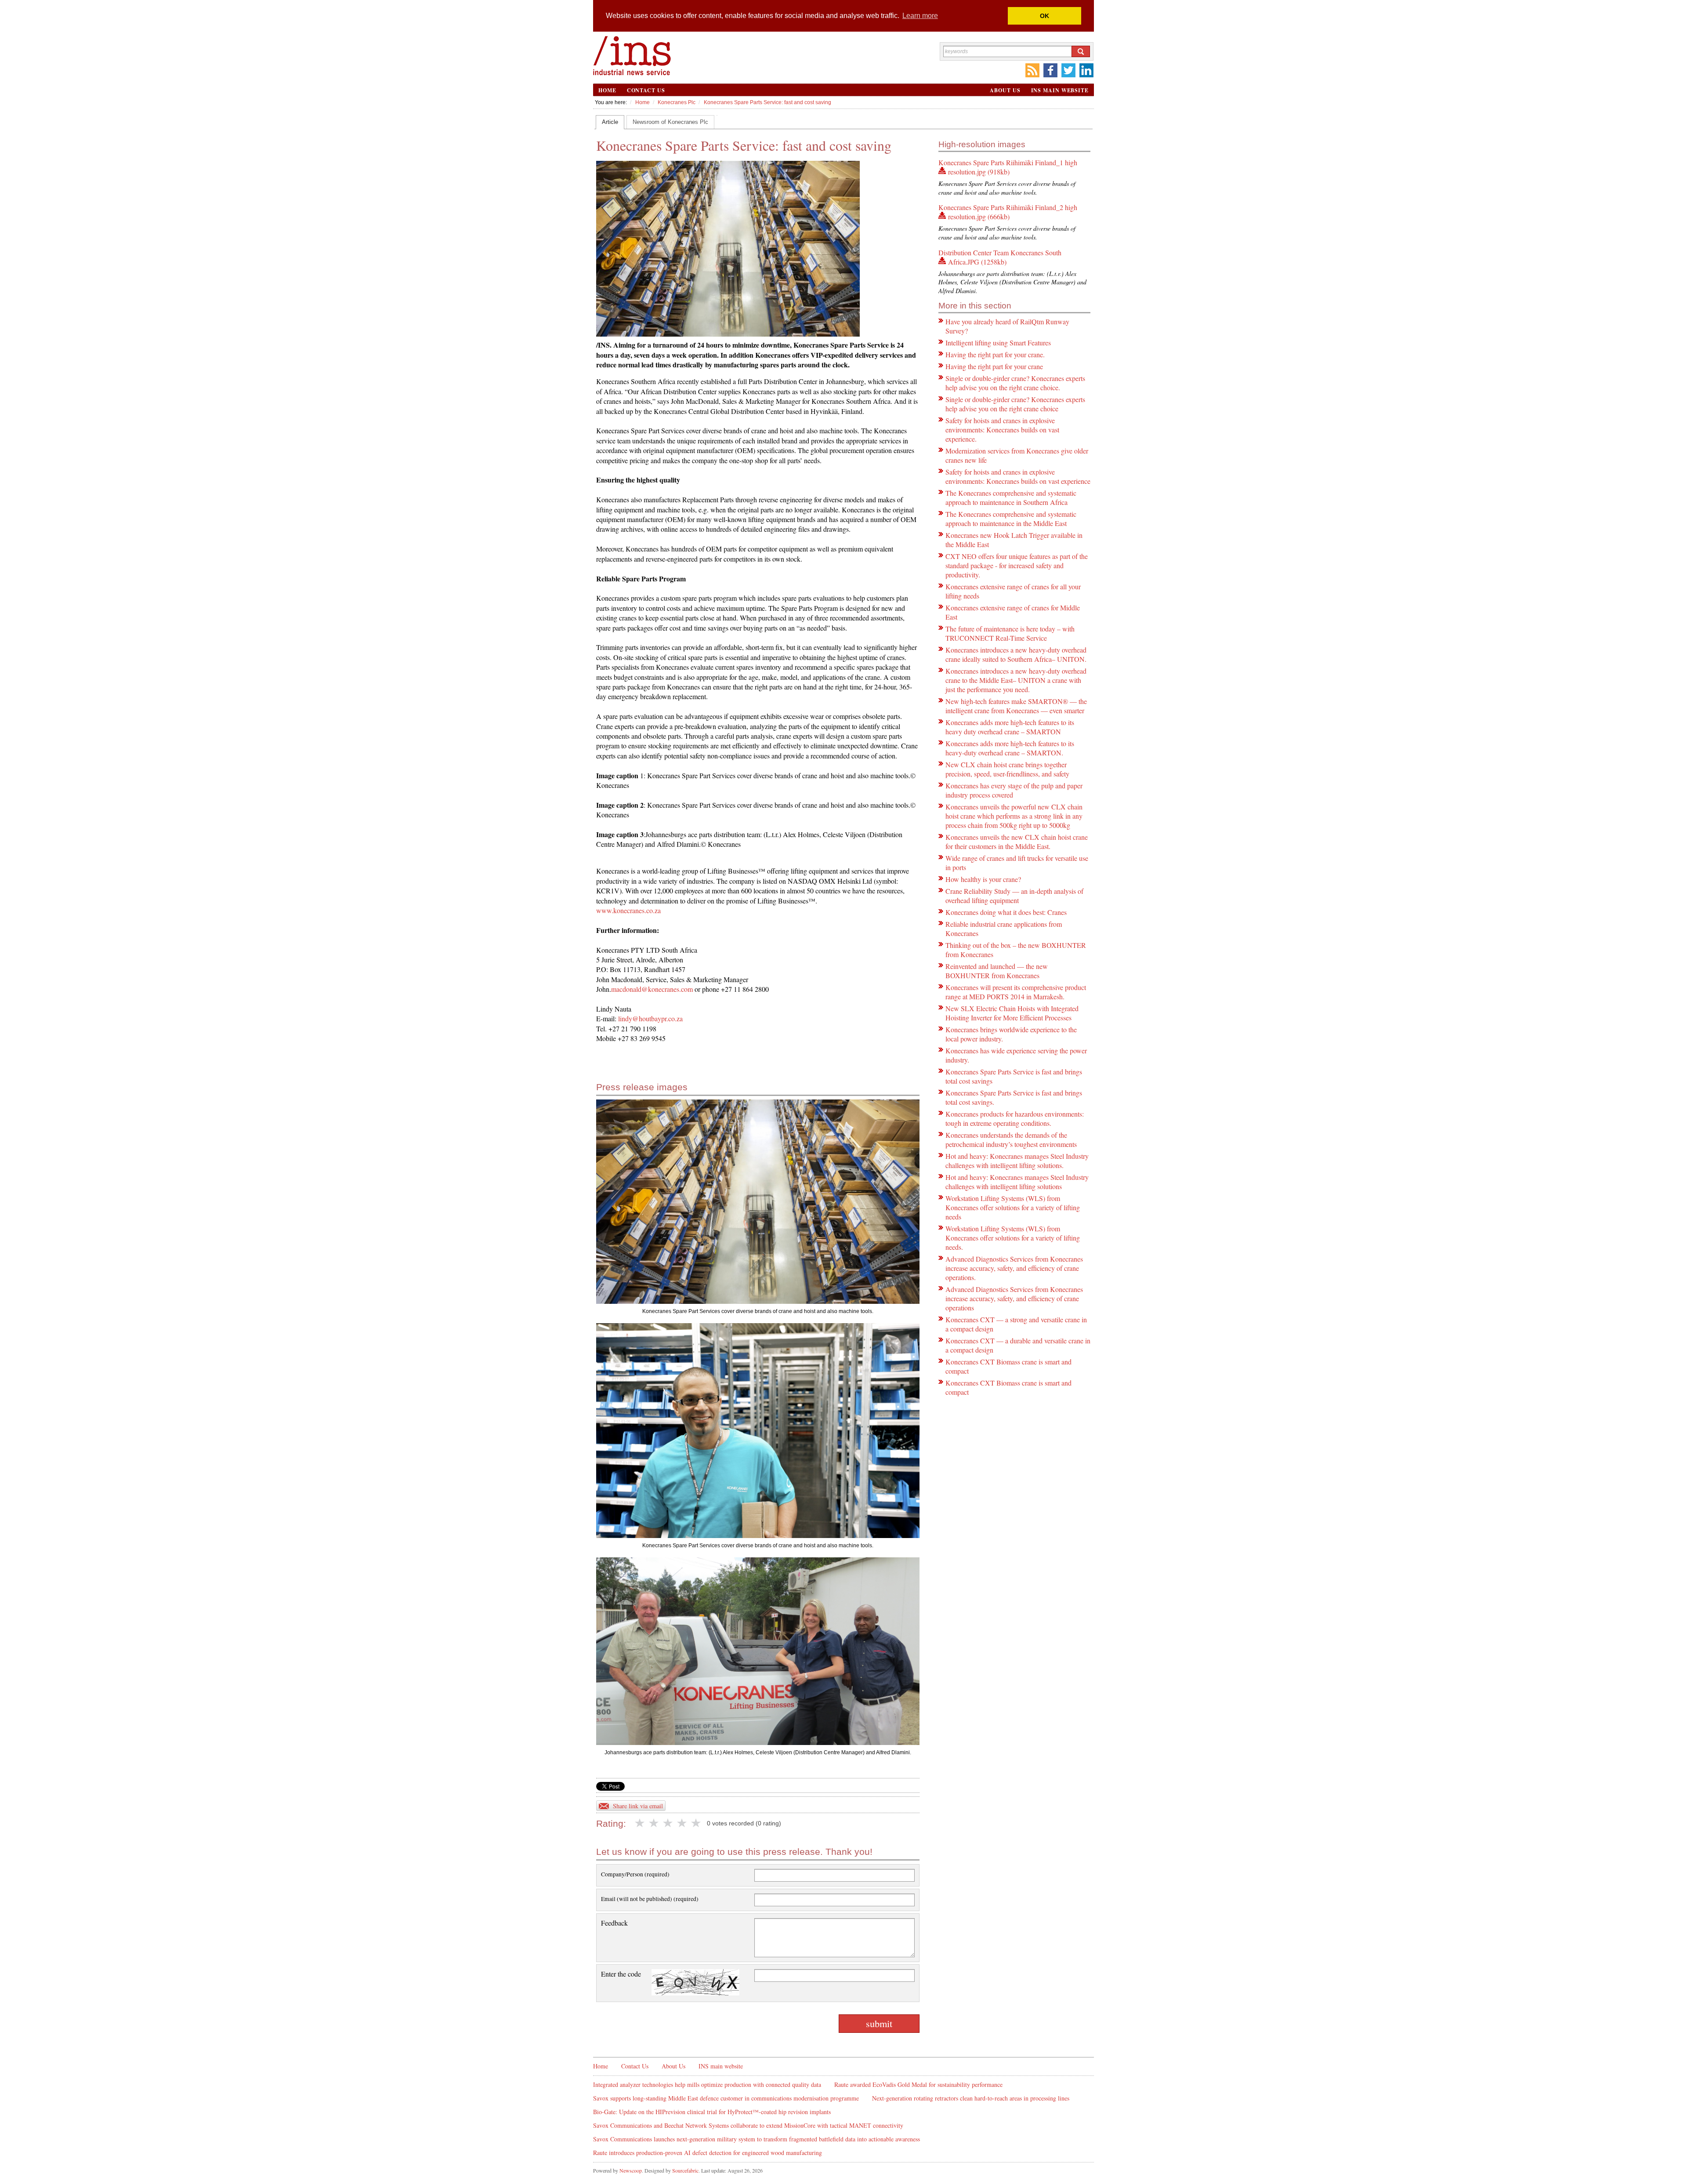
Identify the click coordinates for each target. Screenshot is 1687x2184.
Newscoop (631, 2170)
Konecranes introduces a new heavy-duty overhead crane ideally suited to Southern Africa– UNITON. (1016, 654)
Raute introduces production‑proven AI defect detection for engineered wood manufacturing (708, 2153)
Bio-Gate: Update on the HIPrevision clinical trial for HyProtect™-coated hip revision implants (712, 2112)
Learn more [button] (920, 16)
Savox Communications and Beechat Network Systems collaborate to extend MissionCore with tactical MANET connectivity (748, 2125)
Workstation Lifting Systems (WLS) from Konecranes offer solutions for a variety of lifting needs (1013, 1207)
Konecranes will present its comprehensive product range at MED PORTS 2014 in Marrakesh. (1016, 992)
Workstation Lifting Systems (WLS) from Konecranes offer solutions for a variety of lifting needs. (1013, 1238)
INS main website (1060, 90)
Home (607, 90)
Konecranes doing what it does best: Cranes (1006, 912)
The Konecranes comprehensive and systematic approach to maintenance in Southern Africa (1011, 497)
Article (610, 122)
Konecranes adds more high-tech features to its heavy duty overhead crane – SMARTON (1010, 727)
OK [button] (1044, 16)
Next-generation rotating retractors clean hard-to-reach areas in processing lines (971, 2098)
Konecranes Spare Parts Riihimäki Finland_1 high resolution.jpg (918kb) (1008, 167)
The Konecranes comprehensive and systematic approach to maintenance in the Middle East (1011, 519)
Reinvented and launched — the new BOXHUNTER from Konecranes (997, 971)
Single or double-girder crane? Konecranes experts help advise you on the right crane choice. (1015, 383)
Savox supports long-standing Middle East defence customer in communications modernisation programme (726, 2098)
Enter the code (621, 1974)
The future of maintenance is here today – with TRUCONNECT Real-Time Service (1010, 633)
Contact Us (646, 90)
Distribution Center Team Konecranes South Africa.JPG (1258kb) (1000, 257)
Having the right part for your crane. (995, 354)
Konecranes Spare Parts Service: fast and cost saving (767, 102)
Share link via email (638, 1806)
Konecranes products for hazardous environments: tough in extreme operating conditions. (1015, 1118)
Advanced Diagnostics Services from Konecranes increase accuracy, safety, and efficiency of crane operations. (1014, 1268)
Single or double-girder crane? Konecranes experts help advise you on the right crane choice (1015, 404)
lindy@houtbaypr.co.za (650, 1018)
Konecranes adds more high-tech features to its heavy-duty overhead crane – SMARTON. (1010, 748)
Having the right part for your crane (994, 366)
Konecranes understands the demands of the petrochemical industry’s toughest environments (1011, 1139)
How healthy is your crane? (983, 879)
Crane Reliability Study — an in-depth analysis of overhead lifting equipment (1014, 896)
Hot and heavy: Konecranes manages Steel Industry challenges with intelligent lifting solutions (1017, 1182)
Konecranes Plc (677, 102)
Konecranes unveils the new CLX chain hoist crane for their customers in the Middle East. (1017, 842)
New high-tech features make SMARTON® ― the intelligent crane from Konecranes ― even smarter (1016, 706)
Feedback (614, 1923)
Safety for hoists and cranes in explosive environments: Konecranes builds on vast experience (1018, 476)
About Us (1005, 90)
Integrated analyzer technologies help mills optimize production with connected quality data (707, 2084)
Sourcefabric (685, 2170)
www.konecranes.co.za (628, 910)
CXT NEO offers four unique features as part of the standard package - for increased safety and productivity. (1017, 565)
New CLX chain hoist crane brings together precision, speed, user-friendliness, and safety (1007, 769)
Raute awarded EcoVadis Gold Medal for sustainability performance (918, 2084)
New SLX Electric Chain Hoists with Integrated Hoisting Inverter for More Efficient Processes (1012, 1013)
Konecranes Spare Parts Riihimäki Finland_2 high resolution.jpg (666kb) (1008, 212)
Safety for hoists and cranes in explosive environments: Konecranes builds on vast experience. (1002, 430)
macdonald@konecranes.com (652, 989)
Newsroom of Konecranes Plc (670, 122)
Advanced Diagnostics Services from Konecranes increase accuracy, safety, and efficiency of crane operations (1014, 1298)
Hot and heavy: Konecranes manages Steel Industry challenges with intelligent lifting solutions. (1017, 1161)
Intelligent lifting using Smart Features (998, 343)
